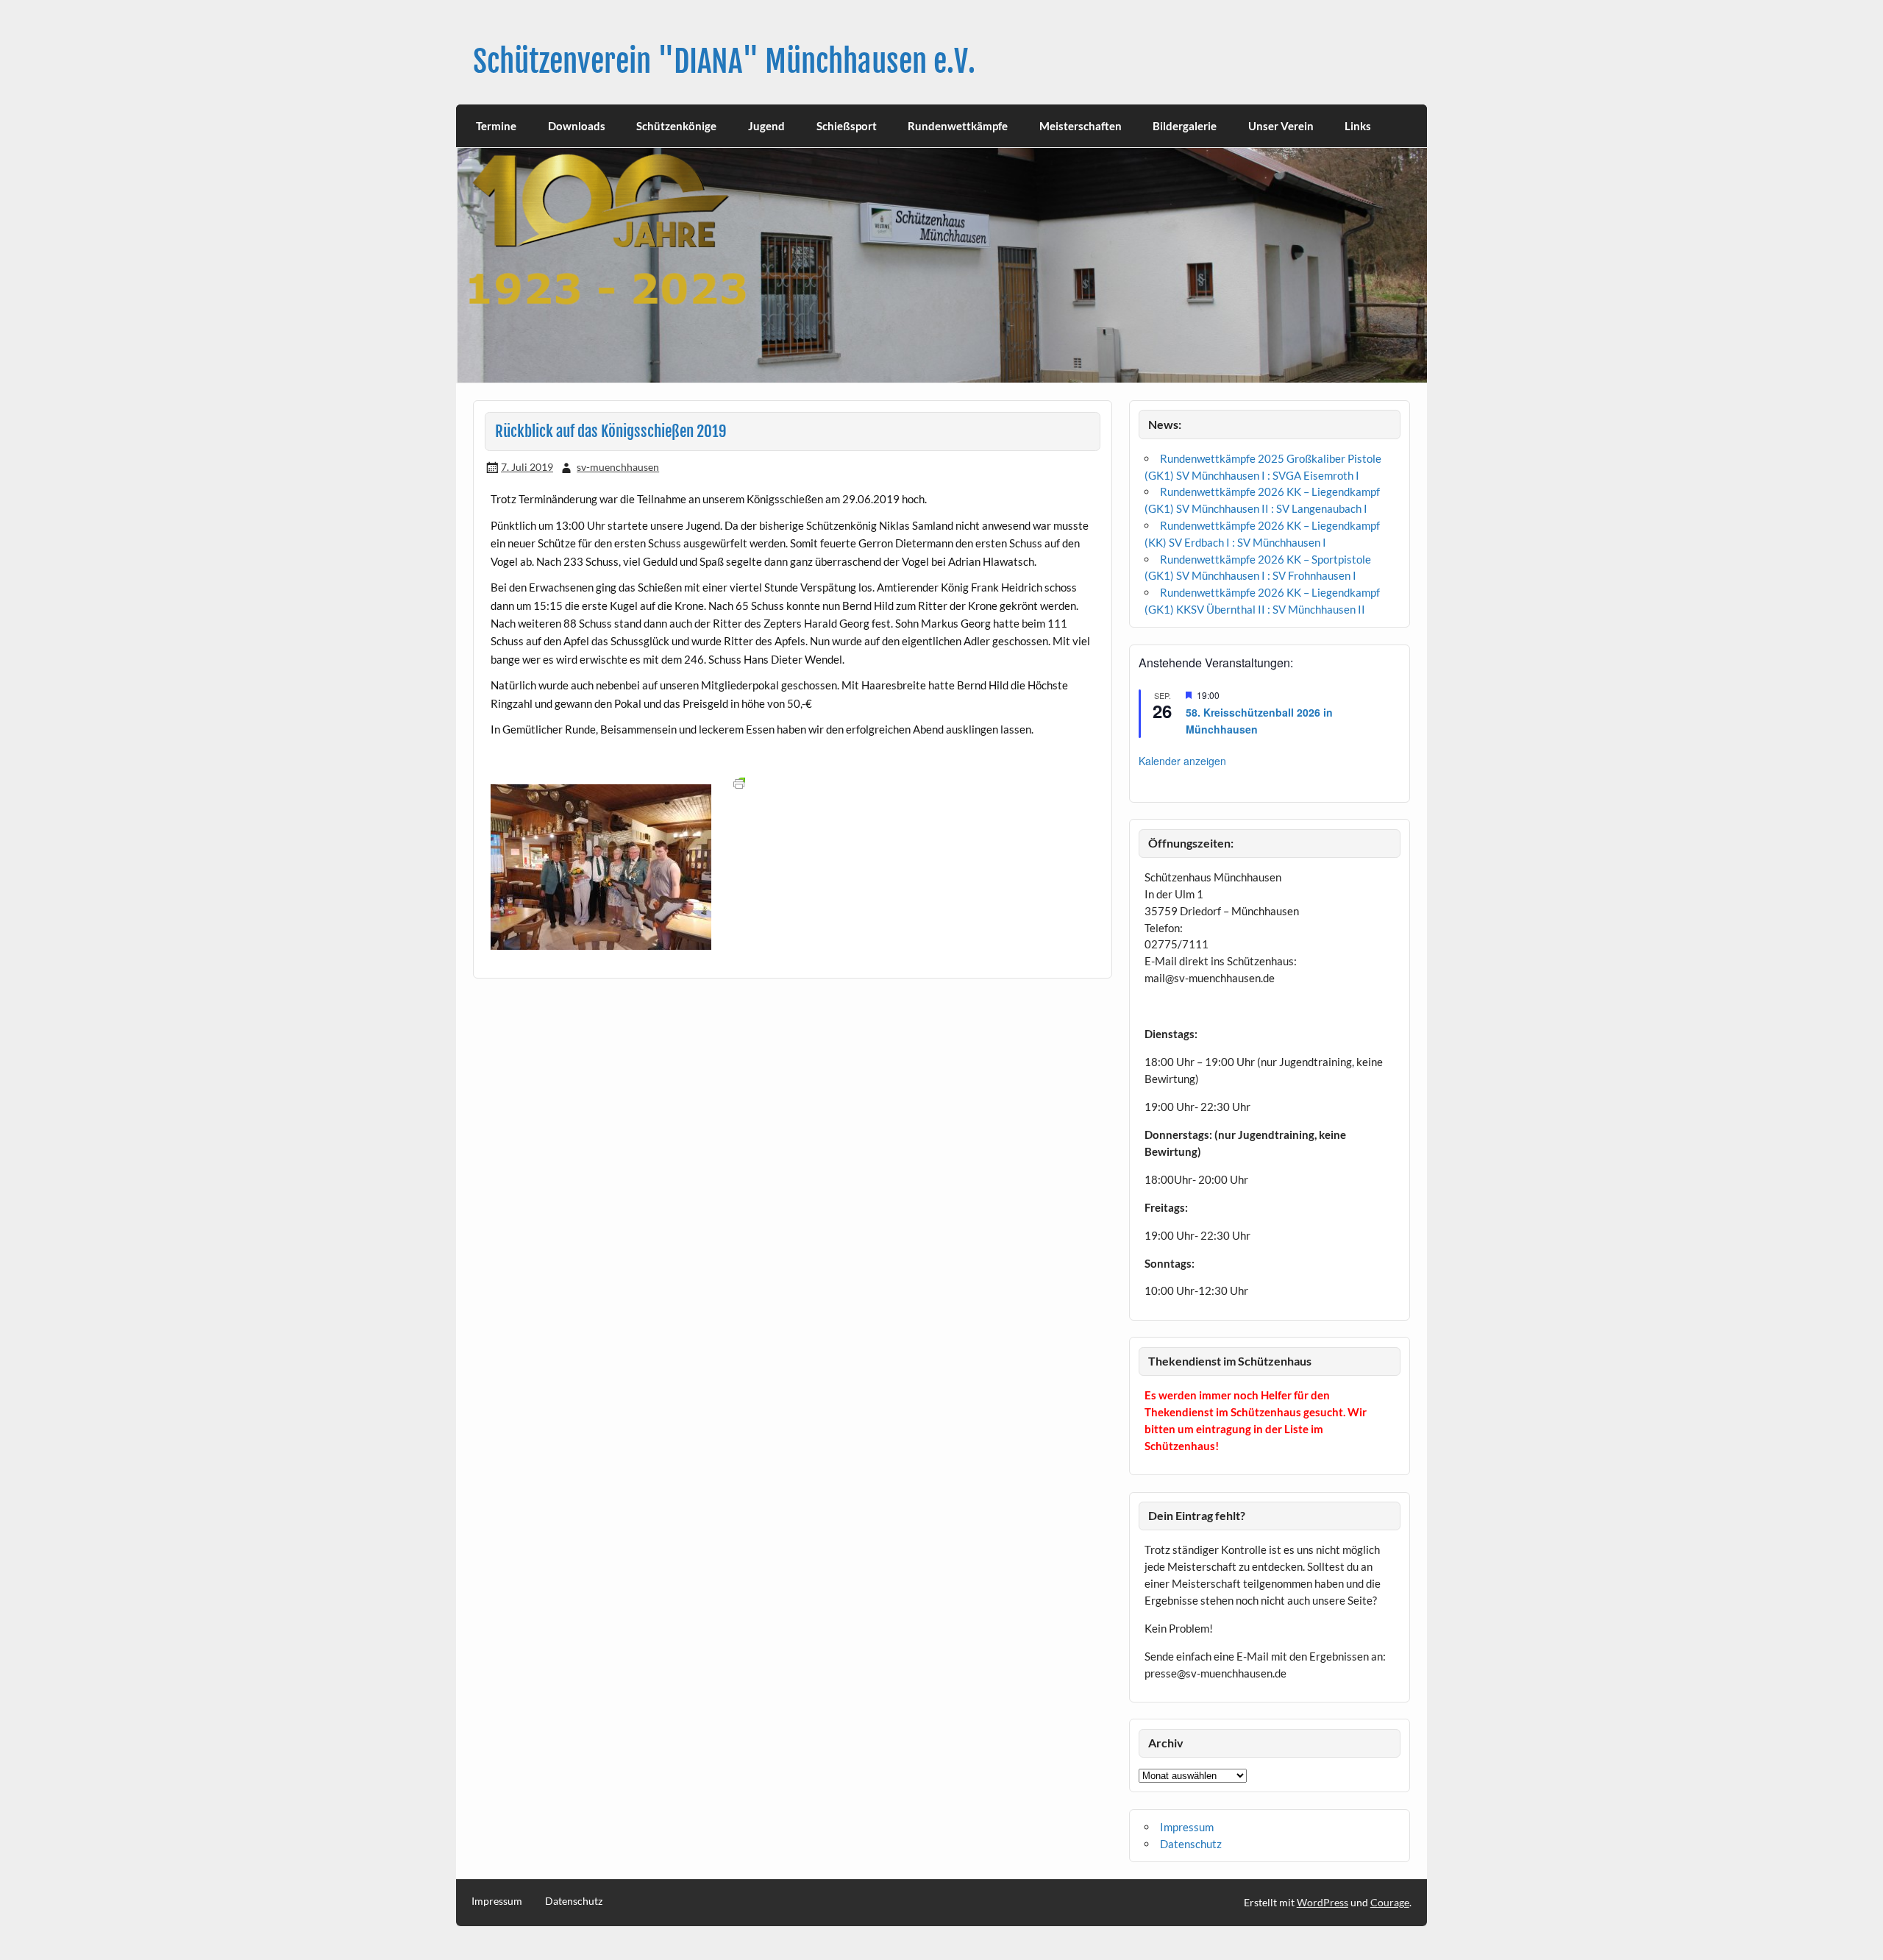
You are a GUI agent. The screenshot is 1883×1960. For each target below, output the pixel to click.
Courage (1390, 1902)
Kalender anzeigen (1182, 761)
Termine (496, 126)
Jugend (766, 126)
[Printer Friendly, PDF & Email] (739, 782)
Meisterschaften (1081, 126)
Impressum (1187, 1827)
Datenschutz (1191, 1844)
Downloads (577, 126)
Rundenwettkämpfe (958, 126)
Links (1358, 126)
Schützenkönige (676, 126)
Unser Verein (1281, 126)
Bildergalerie (1185, 126)
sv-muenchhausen (618, 467)
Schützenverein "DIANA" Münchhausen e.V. (724, 61)
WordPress (1323, 1902)
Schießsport (847, 126)
